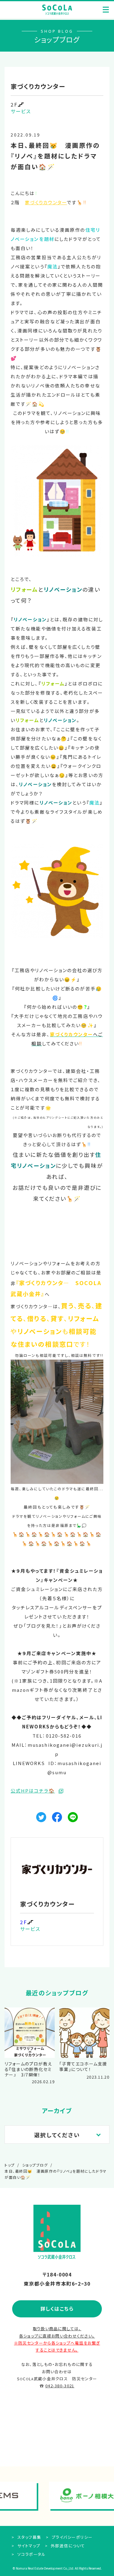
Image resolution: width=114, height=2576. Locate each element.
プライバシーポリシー (71, 2537)
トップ (10, 2165)
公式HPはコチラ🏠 (33, 1791)
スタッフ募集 (29, 2537)
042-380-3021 (60, 2386)
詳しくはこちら (57, 2309)
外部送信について (67, 2546)
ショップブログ (35, 2165)
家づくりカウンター (46, 202)
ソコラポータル (31, 2554)
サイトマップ (28, 2546)
